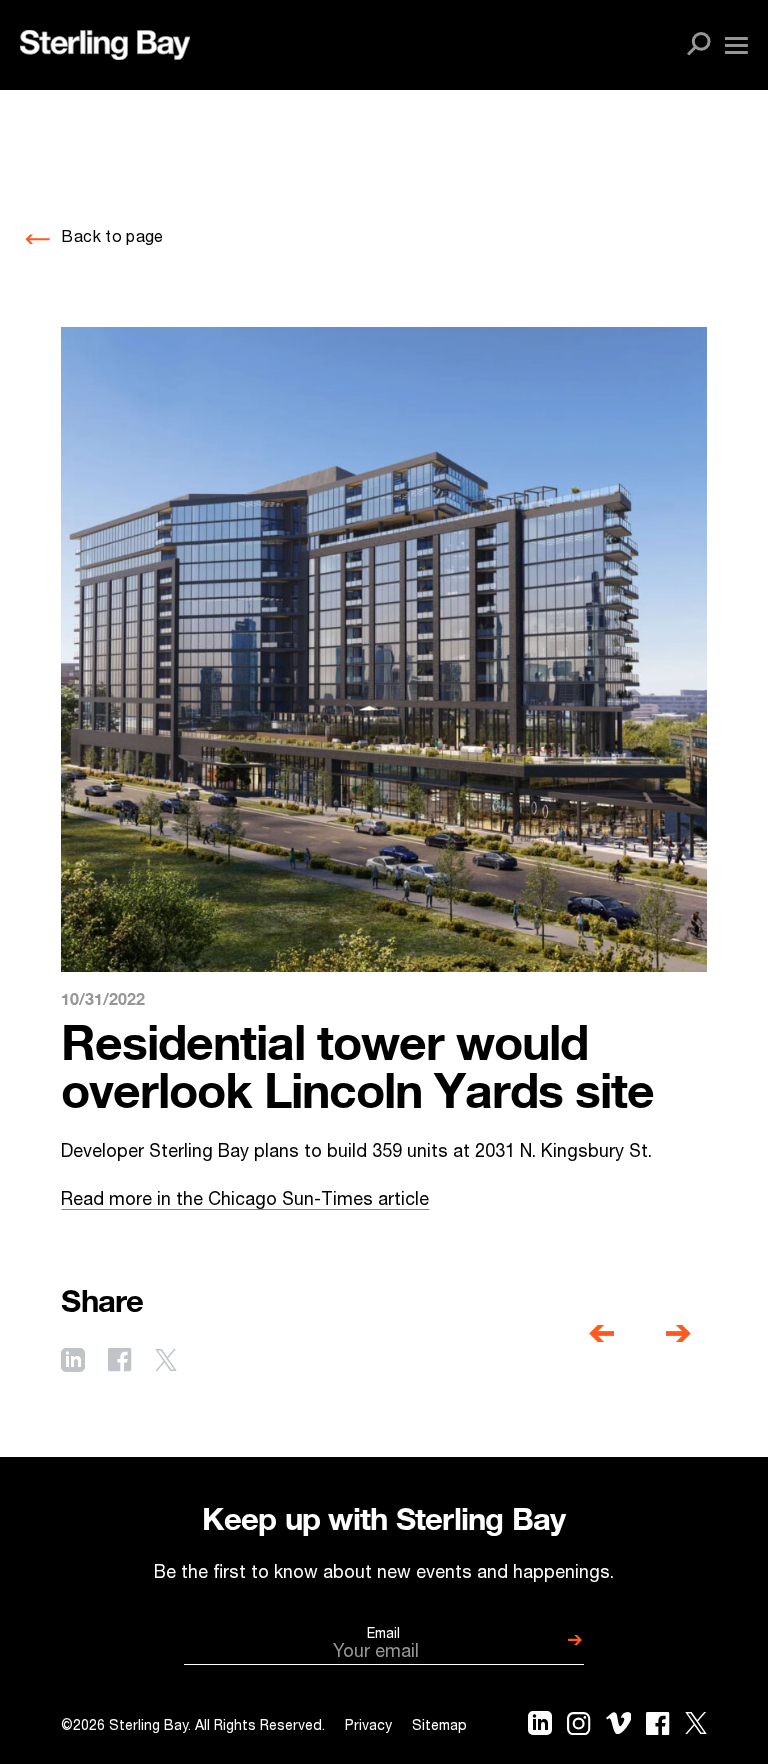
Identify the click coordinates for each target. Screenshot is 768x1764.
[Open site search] (699, 45)
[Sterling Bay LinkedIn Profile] (540, 1727)
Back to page (112, 239)
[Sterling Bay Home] (105, 45)
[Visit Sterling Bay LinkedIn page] (73, 1362)
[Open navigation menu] (736, 45)
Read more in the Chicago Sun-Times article (245, 1201)
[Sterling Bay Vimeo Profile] (619, 1727)
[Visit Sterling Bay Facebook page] (119, 1362)
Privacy (368, 1727)
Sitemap (439, 1727)
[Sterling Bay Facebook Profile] (657, 1728)
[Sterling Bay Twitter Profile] (696, 1727)
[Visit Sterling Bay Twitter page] (166, 1362)
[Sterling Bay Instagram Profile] (578, 1728)
